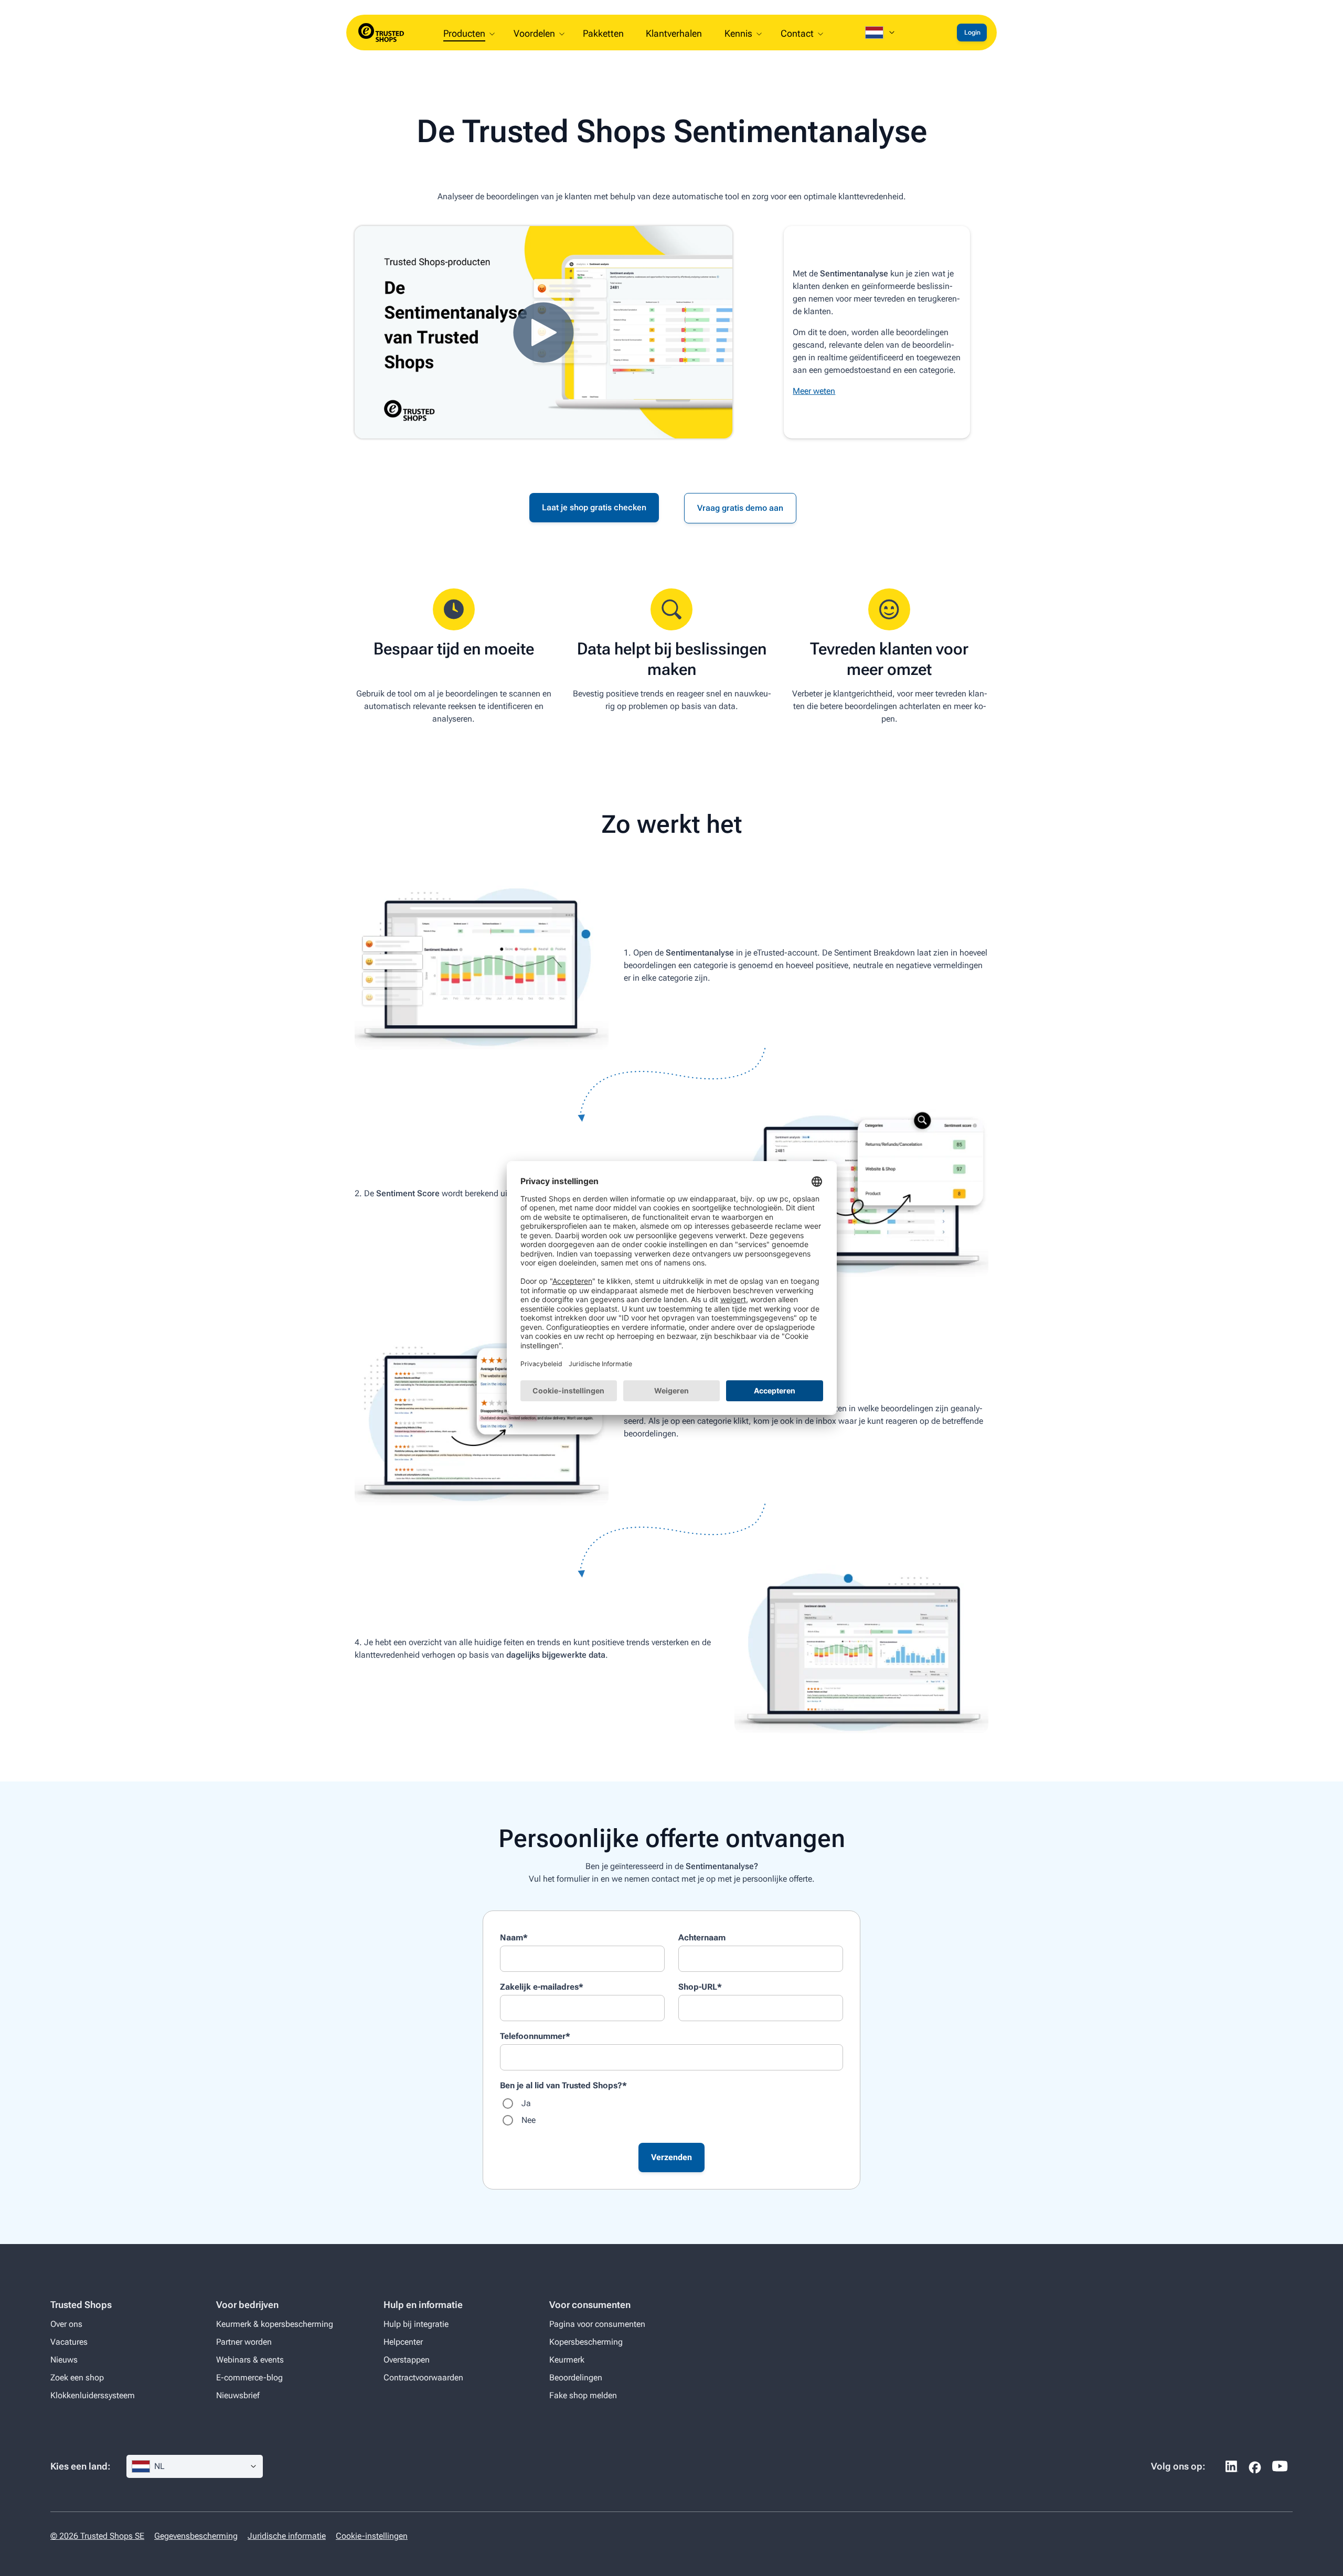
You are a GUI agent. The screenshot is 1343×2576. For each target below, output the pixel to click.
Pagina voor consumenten (597, 2324)
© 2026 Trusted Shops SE (97, 2536)
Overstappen (407, 2360)
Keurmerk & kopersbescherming (275, 2324)
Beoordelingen (576, 2378)
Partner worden (244, 2342)
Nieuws (64, 2360)
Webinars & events (250, 2360)
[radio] (671, 2103)
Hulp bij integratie (416, 2324)
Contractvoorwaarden (423, 2378)
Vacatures (69, 2342)
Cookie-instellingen (372, 2536)
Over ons (66, 2324)
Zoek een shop (77, 2378)
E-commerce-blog (249, 2378)
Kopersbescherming (586, 2342)
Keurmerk (567, 2360)
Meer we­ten (814, 391)
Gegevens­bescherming (196, 2536)
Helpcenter (403, 2342)
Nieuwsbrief (238, 2395)
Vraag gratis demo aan (740, 508)
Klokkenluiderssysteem (93, 2395)
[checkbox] (671, 2112)
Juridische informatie (287, 2536)
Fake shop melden (583, 2395)
